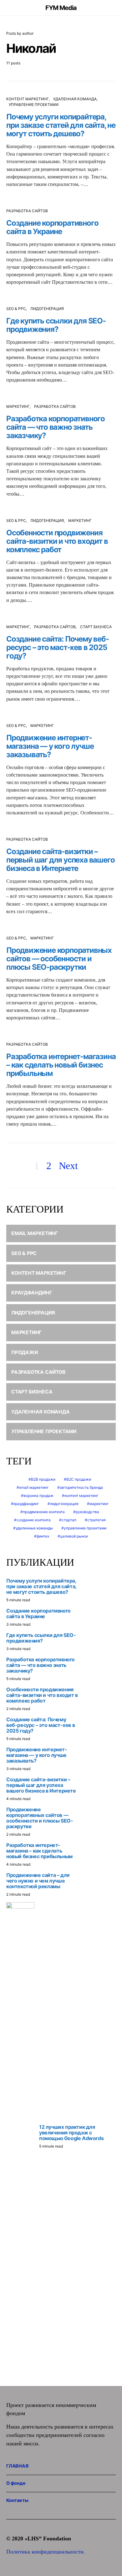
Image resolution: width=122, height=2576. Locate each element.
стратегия (97, 1520)
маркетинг (99, 1504)
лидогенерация (64, 1504)
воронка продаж (38, 1496)
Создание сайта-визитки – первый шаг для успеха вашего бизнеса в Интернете (60, 860)
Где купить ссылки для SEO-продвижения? (56, 325)
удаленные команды (34, 1528)
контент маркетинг (81, 1496)
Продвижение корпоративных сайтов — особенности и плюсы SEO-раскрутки (59, 959)
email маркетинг (34, 1487)
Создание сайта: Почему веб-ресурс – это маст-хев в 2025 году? (58, 647)
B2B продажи (43, 1479)
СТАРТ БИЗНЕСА (96, 627)
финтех (43, 1536)
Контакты (17, 2500)
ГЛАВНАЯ (17, 2466)
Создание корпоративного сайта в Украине (52, 227)
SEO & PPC (16, 309)
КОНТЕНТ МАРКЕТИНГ (28, 99)
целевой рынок (74, 1536)
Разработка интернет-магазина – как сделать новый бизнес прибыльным (61, 1065)
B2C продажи (79, 1479)
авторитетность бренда (81, 1487)
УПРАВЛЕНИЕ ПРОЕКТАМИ (34, 105)
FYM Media (61, 8)
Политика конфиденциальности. (46, 2552)
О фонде (16, 2483)
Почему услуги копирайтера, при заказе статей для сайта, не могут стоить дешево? (61, 125)
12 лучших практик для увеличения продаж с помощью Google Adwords (71, 2133)
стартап (69, 1520)
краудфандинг (26, 1504)
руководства (87, 1512)
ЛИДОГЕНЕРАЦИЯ (47, 309)
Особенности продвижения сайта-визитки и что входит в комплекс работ (57, 541)
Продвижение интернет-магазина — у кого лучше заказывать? (50, 746)
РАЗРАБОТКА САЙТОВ (27, 211)
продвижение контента (44, 1512)
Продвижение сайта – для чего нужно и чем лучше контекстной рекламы (38, 1881)
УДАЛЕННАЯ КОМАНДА (75, 99)
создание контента (34, 1520)
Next (68, 1166)
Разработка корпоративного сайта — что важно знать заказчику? (56, 427)
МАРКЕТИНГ (18, 406)
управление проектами (85, 1528)
